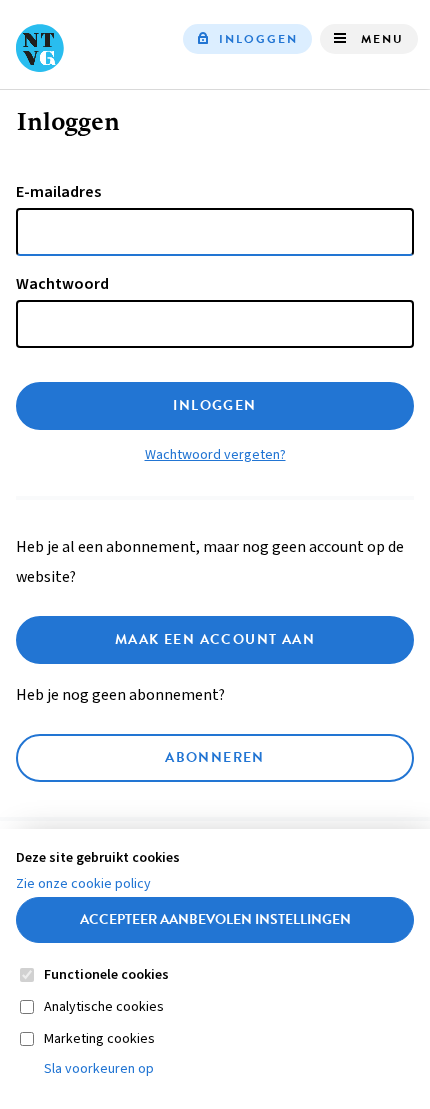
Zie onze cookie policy (83, 884)
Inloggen (258, 39)
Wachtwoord (62, 284)
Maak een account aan (215, 639)
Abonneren (215, 757)
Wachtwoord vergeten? (215, 455)
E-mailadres (58, 192)
